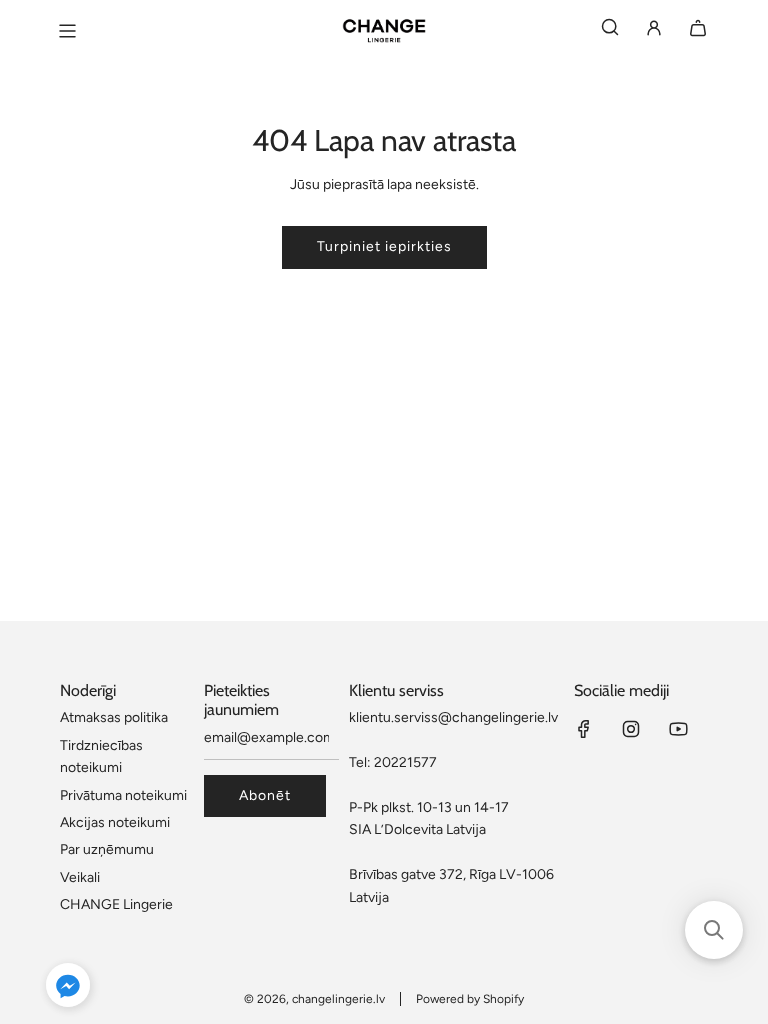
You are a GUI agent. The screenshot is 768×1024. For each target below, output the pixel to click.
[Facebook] (584, 729)
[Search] (610, 31)
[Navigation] (67, 31)
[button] (68, 988)
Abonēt (265, 795)
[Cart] (698, 31)
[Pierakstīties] (654, 31)
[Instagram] (631, 729)
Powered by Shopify (470, 999)
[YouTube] (678, 729)
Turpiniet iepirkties (384, 246)
